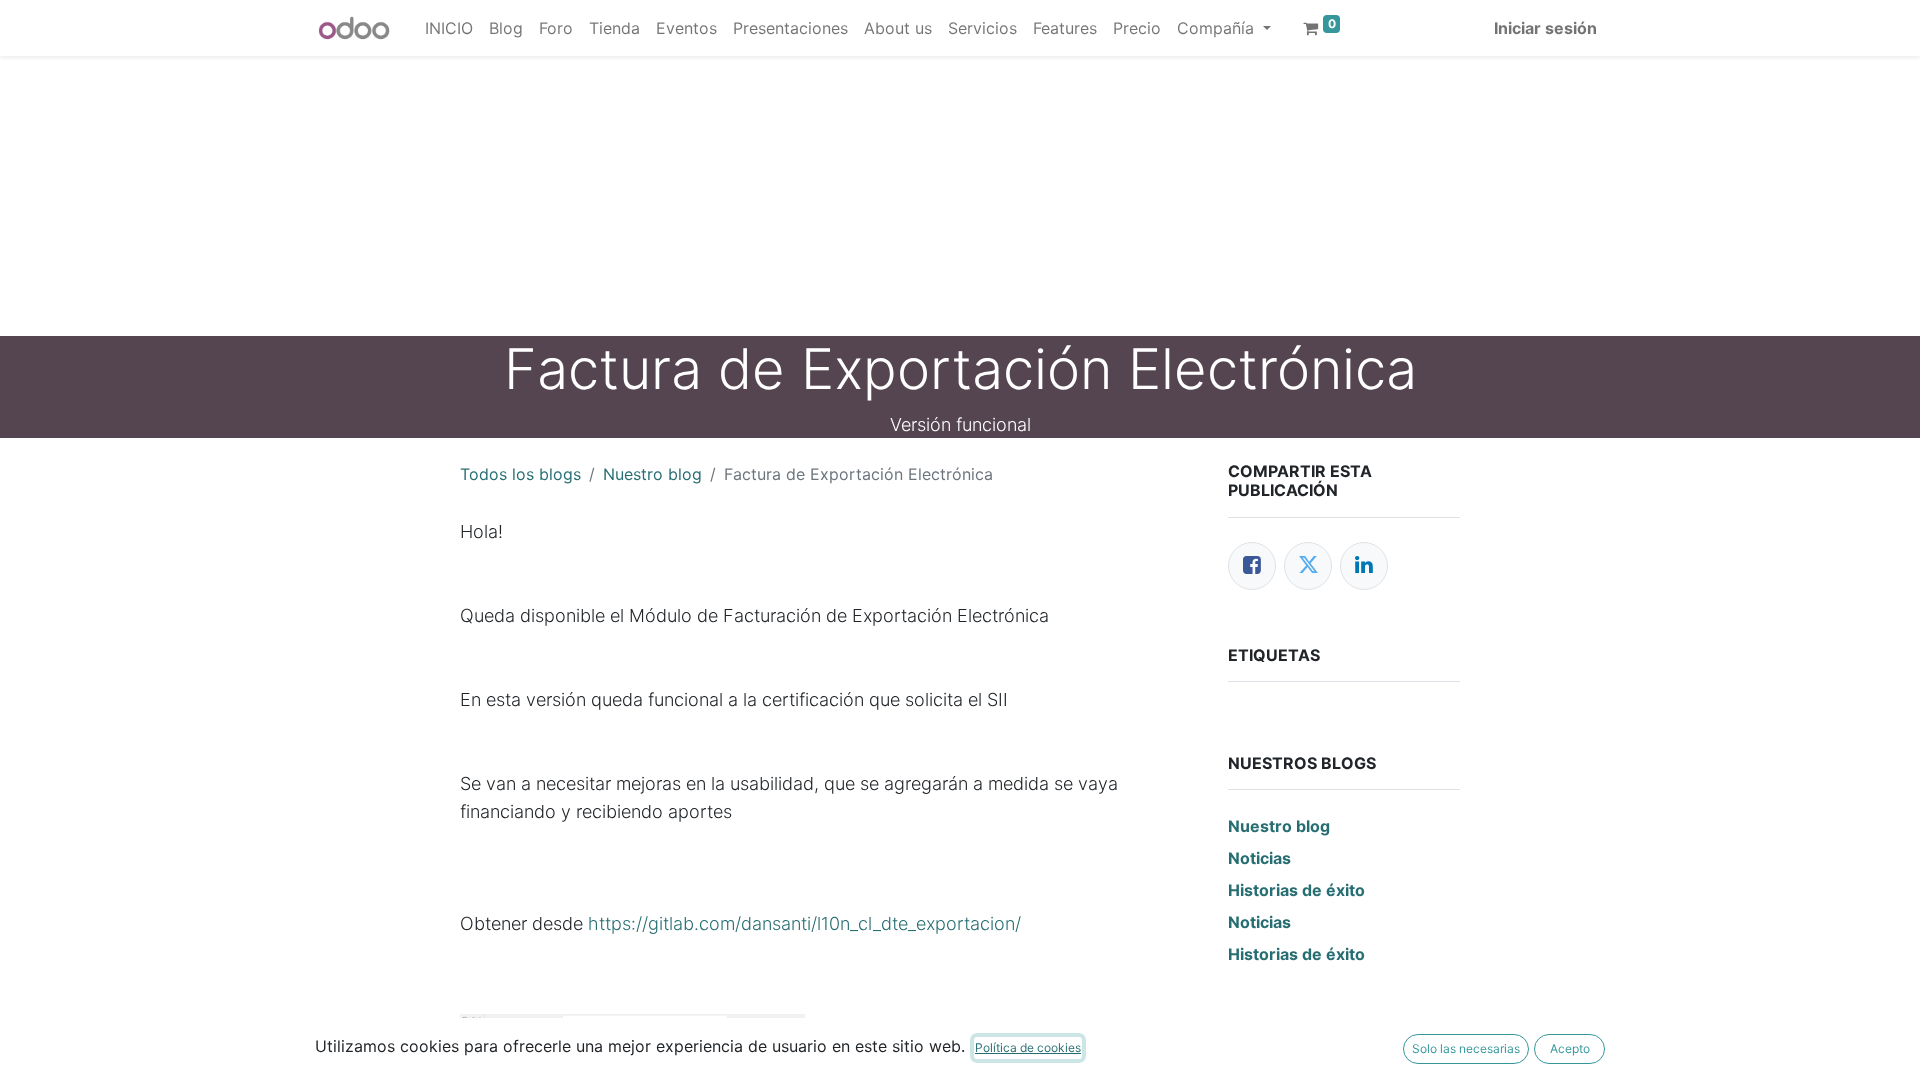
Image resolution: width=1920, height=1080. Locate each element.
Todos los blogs (520, 474)
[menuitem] (449, 28)
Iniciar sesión (1545, 28)
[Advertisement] (600, 196)
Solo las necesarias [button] (1466, 1048)
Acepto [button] (1570, 1048)
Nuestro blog (652, 474)
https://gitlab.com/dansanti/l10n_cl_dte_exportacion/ (804, 923)
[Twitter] (1308, 566)
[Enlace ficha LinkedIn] (1364, 566)
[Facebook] (1252, 566)
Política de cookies (1028, 1047)
